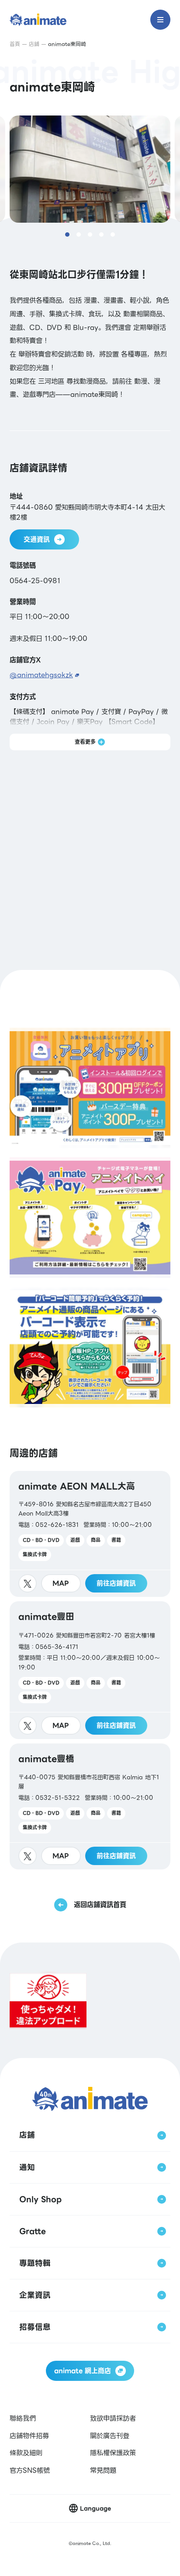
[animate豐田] (90, 1670)
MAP (61, 1583)
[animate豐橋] (90, 1806)
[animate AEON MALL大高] (90, 1534)
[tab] (67, 234)
